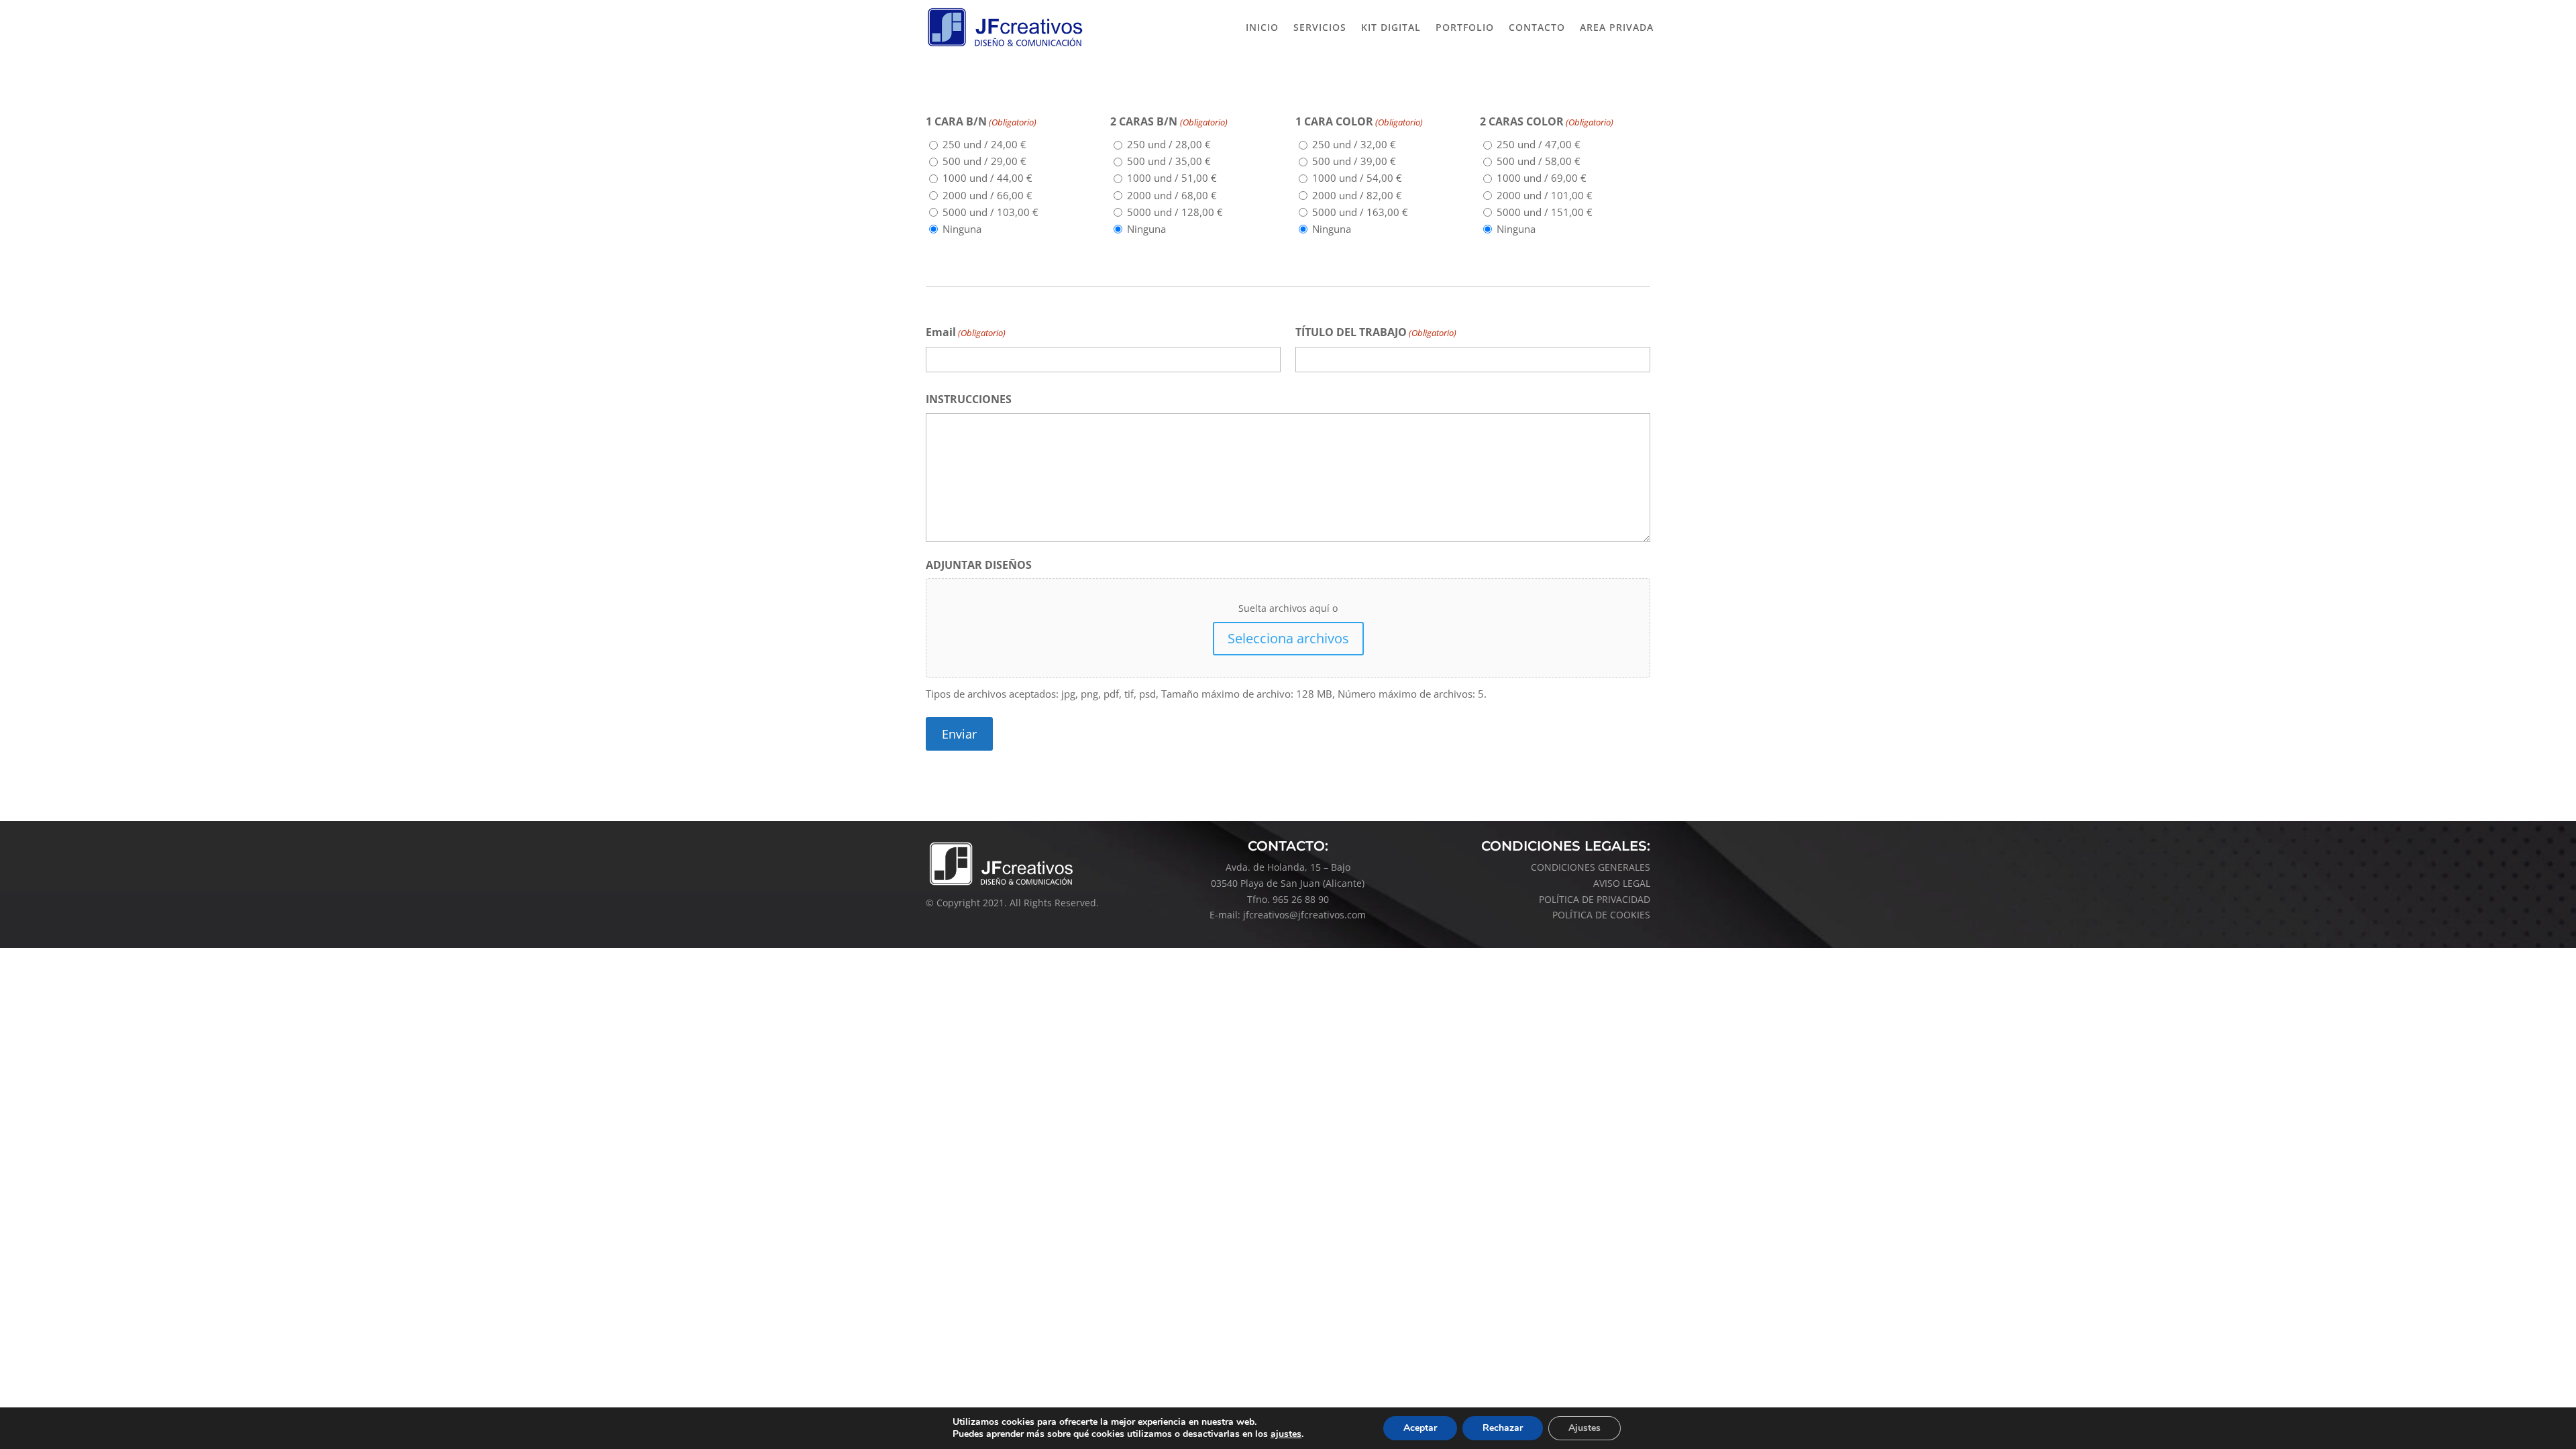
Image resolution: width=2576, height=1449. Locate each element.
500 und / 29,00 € (984, 161)
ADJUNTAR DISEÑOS (979, 565)
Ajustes (1585, 1428)
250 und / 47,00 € (1539, 144)
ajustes (1286, 1434)
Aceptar (1420, 1428)
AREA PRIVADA (1617, 27)
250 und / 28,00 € (1169, 144)
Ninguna (962, 229)
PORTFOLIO (1465, 27)
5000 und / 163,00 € (1360, 212)
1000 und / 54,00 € (1357, 178)
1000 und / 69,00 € (1542, 178)
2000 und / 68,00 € (1172, 195)
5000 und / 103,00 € (990, 212)
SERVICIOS (1320, 27)
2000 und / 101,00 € (1545, 195)
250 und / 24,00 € (984, 144)
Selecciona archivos (1288, 638)
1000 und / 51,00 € (1172, 178)
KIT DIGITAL (1391, 27)
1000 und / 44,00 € (987, 178)
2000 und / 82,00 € (1357, 195)
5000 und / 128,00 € (1175, 212)
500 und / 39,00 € (1354, 161)
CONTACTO (1537, 27)
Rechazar (1503, 1428)
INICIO (1262, 27)
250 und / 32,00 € (1354, 144)
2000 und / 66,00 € (987, 195)
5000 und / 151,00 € (1545, 212)
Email (966, 332)
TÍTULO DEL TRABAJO (1376, 332)
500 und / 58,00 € (1539, 161)
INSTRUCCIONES (969, 399)
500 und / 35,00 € (1169, 161)
